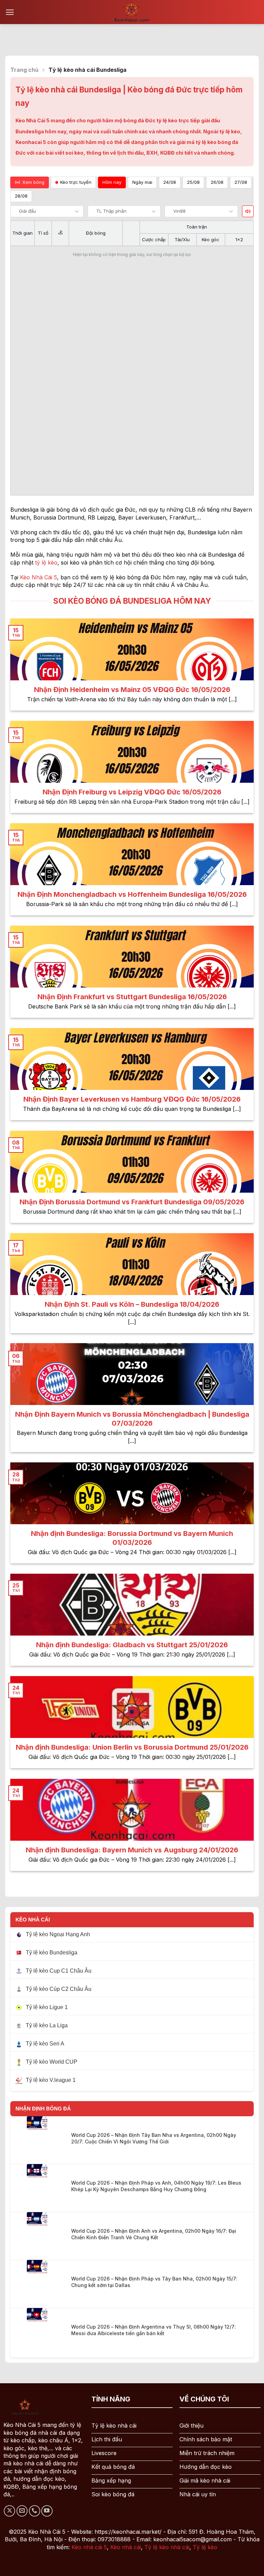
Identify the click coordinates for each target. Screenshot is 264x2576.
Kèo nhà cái (126, 2547)
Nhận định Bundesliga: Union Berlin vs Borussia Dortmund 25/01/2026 (132, 1747)
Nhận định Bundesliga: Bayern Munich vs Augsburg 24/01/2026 (132, 1850)
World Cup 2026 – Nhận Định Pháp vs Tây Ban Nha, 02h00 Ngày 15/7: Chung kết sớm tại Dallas (154, 2282)
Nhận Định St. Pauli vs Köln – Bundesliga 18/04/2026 (132, 1304)
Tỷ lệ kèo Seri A (45, 2044)
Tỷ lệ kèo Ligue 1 (47, 2007)
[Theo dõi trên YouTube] (47, 2511)
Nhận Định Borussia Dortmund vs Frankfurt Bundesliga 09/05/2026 (132, 1202)
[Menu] (10, 12)
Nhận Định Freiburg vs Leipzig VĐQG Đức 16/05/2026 (132, 792)
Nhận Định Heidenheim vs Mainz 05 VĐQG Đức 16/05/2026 (132, 690)
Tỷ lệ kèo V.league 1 (51, 2080)
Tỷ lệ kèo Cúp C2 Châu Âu (59, 1989)
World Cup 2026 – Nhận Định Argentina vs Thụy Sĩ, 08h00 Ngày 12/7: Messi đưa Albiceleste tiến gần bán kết (153, 2330)
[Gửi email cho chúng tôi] (22, 2511)
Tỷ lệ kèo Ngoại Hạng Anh (58, 1934)
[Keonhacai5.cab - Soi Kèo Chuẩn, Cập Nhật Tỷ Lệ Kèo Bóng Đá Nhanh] (132, 12)
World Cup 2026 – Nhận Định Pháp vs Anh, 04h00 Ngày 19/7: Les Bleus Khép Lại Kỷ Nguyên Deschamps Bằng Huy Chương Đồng (156, 2186)
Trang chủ (24, 70)
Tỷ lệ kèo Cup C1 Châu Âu (59, 1971)
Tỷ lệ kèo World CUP (52, 2062)
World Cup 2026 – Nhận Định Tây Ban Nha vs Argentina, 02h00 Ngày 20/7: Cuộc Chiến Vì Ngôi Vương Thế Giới (154, 2138)
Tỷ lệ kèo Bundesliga (52, 1953)
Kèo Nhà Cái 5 (38, 577)
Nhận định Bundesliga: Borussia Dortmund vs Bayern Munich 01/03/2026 (132, 1538)
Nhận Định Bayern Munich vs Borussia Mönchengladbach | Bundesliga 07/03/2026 (132, 1419)
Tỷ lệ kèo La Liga (47, 2025)
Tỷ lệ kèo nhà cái (167, 2547)
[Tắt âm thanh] (248, 211)
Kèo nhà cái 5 (89, 2547)
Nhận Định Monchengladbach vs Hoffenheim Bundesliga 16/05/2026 (132, 894)
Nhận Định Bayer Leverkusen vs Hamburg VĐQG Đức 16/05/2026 (132, 1099)
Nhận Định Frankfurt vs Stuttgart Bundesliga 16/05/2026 (132, 997)
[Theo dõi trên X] (9, 2511)
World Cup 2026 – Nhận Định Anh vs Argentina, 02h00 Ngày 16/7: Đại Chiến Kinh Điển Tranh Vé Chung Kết (154, 2234)
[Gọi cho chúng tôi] (35, 2511)
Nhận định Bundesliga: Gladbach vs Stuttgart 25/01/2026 (132, 1645)
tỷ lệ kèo (46, 562)
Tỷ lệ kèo (205, 2547)
